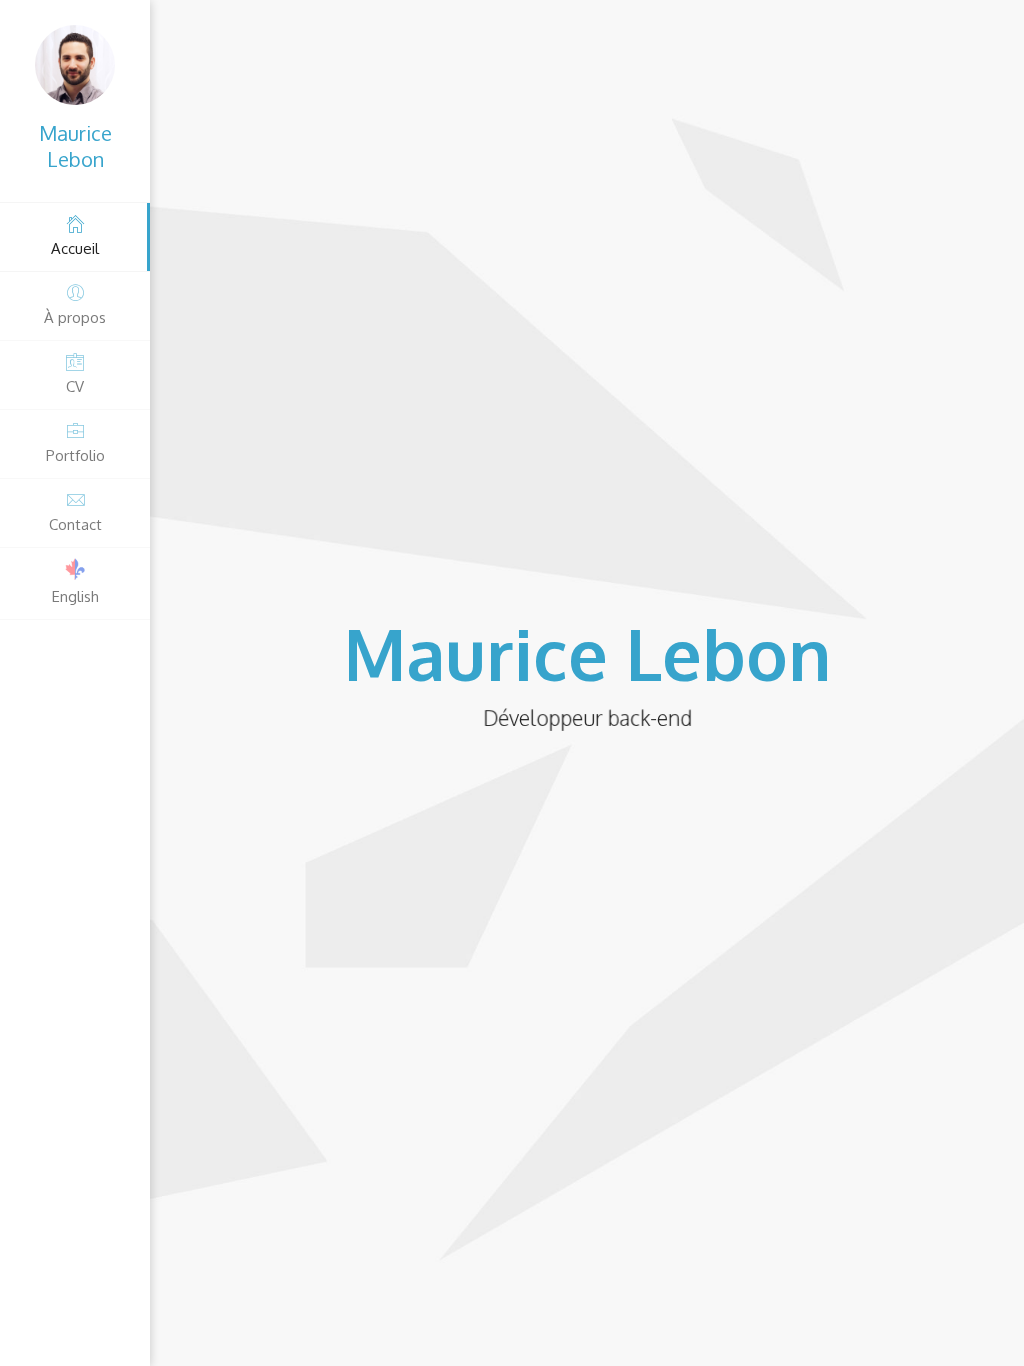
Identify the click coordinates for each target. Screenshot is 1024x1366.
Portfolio (75, 455)
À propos (75, 317)
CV (75, 386)
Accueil (75, 248)
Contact (75, 524)
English (75, 596)
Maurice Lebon (75, 146)
